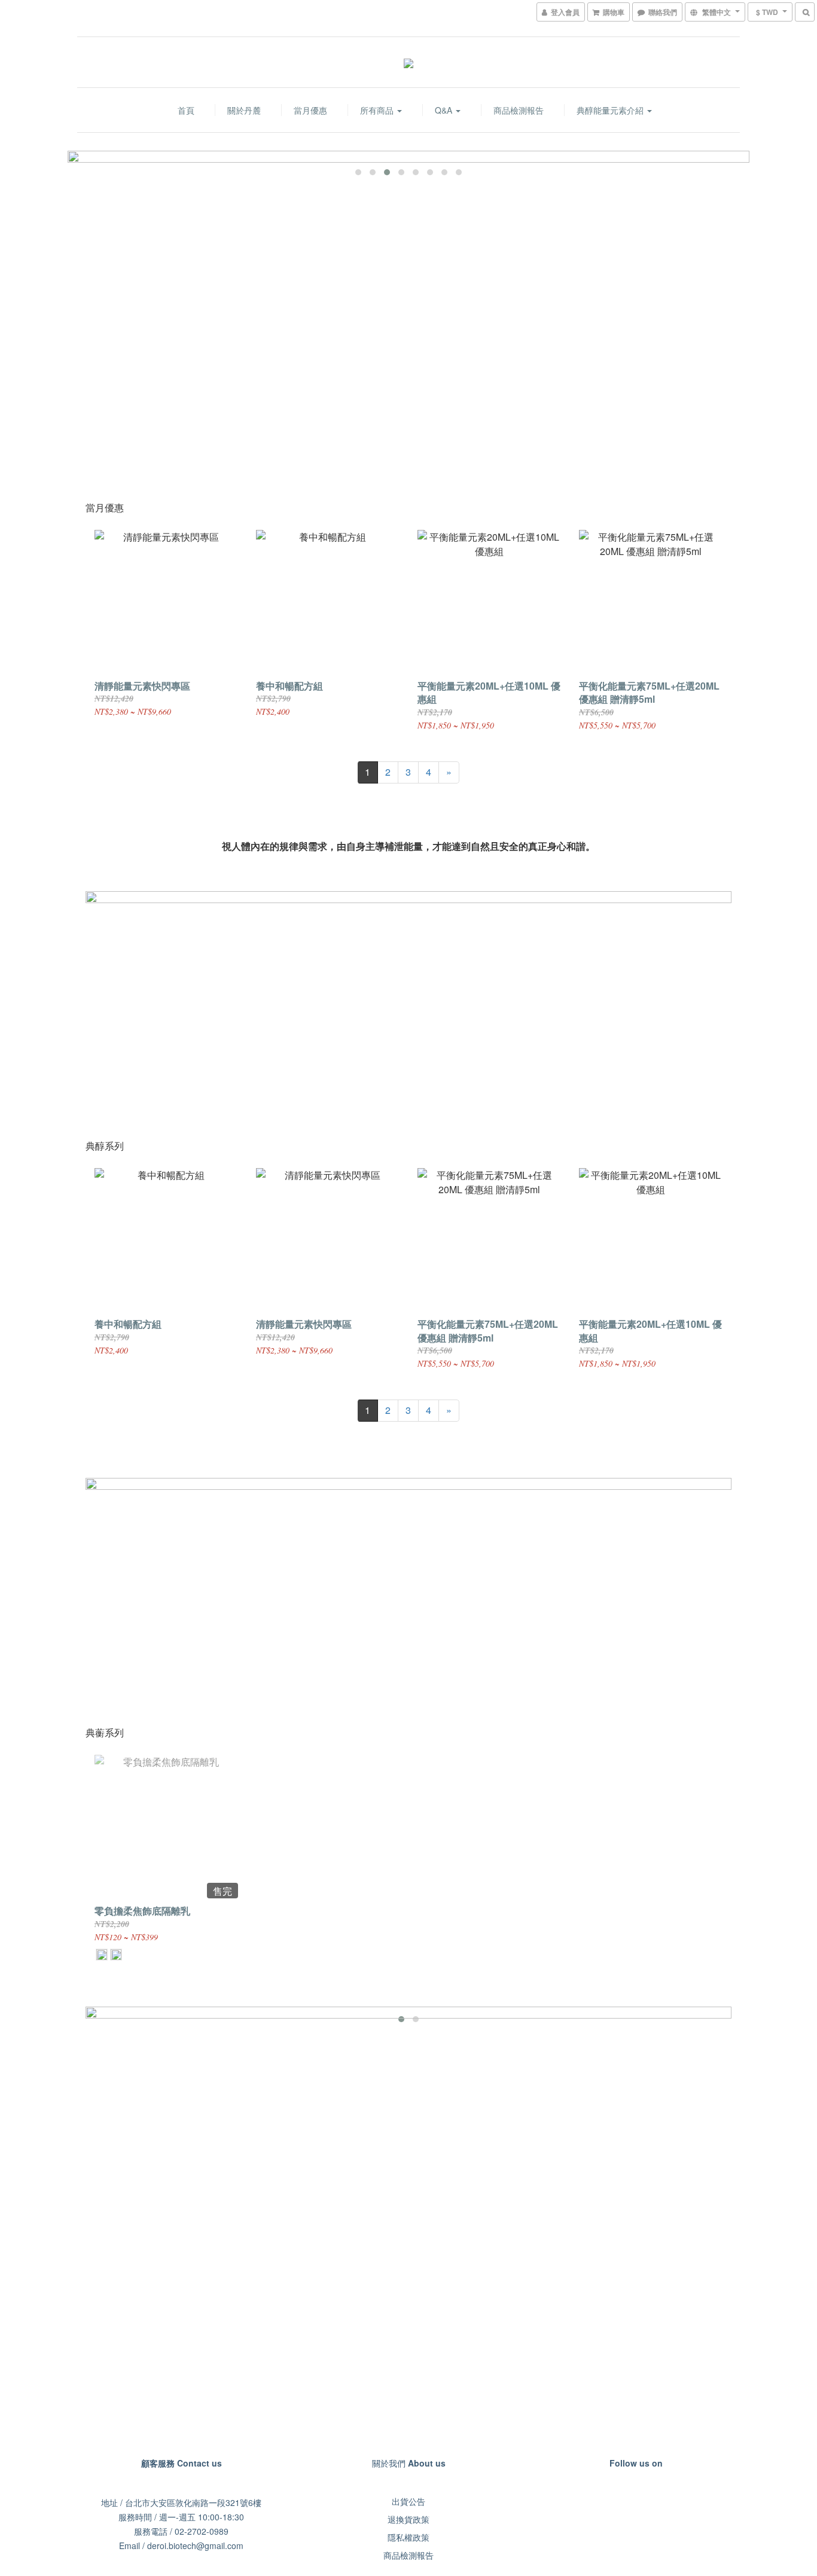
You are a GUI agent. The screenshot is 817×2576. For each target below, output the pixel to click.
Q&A (445, 110)
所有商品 (378, 110)
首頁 (186, 110)
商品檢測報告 (519, 110)
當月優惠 (310, 110)
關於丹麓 (244, 110)
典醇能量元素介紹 (611, 110)
